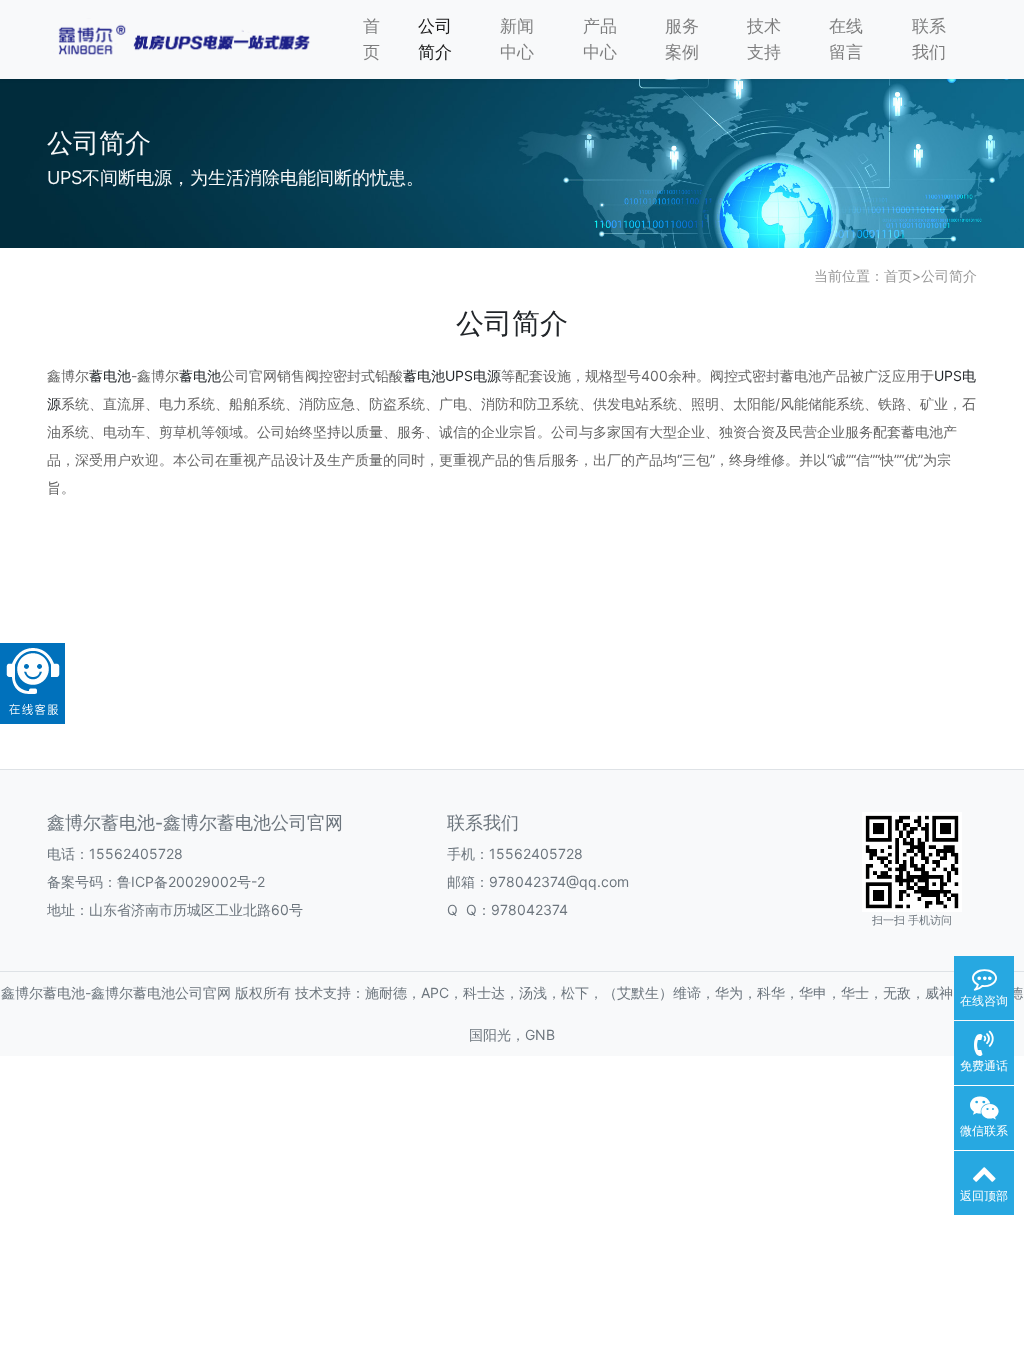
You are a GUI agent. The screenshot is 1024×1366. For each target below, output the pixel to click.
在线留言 (846, 39)
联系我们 (929, 39)
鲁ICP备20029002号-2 (191, 881)
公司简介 (435, 39)
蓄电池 (110, 375)
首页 (371, 39)
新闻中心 (517, 39)
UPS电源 (473, 375)
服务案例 (682, 39)
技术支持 (764, 39)
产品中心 (600, 39)
